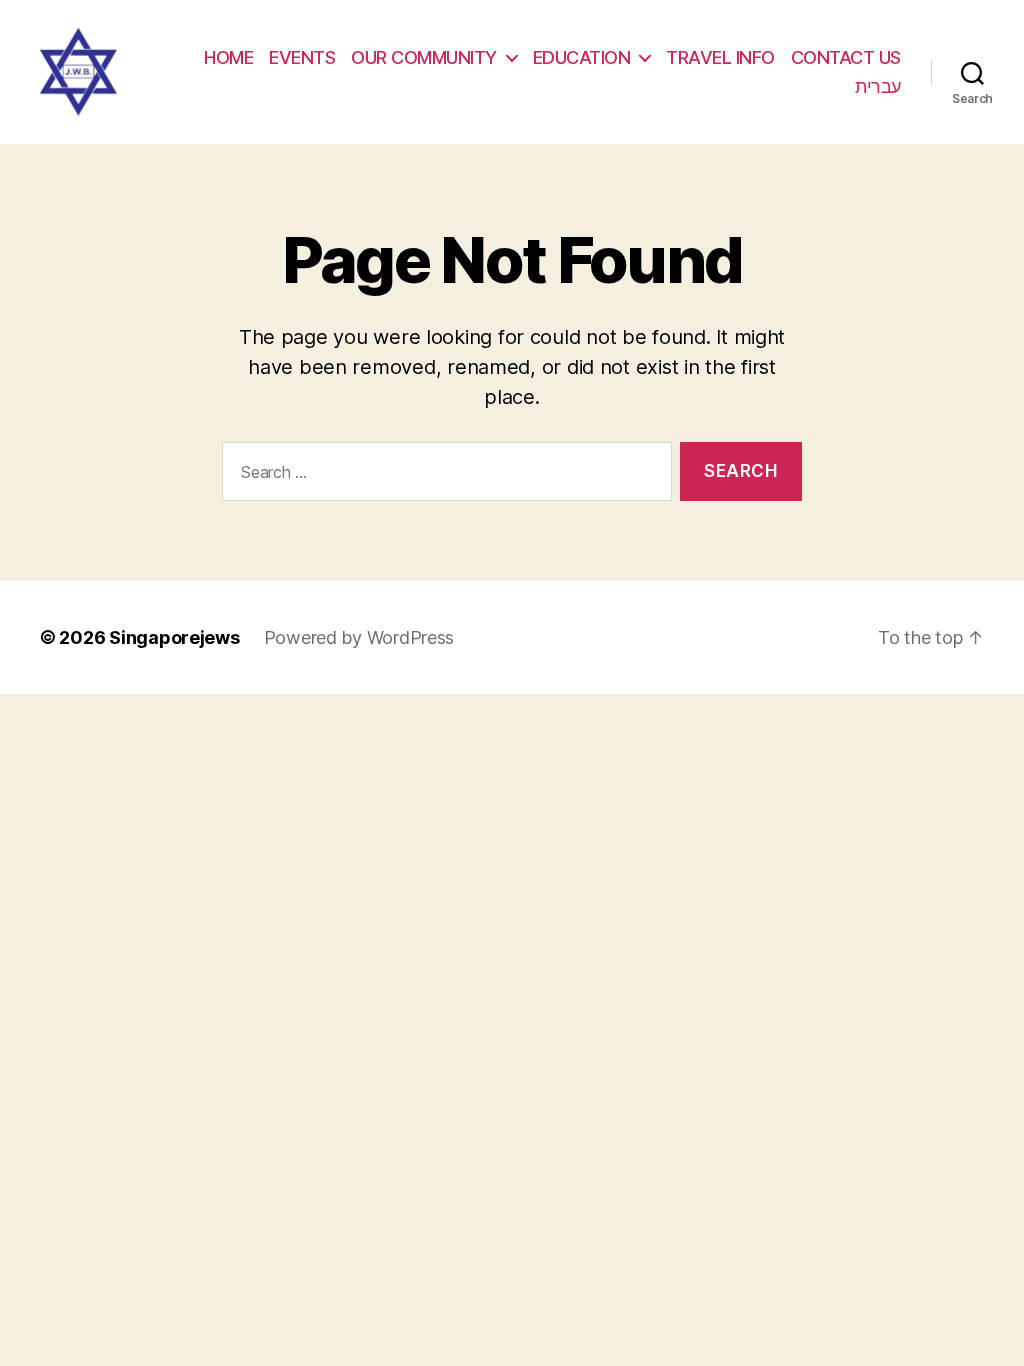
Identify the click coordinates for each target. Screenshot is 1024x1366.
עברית (878, 86)
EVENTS (302, 57)
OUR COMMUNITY (424, 57)
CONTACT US (846, 57)
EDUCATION (582, 57)
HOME (228, 57)
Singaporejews (174, 637)
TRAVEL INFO (720, 57)
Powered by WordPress (359, 637)
